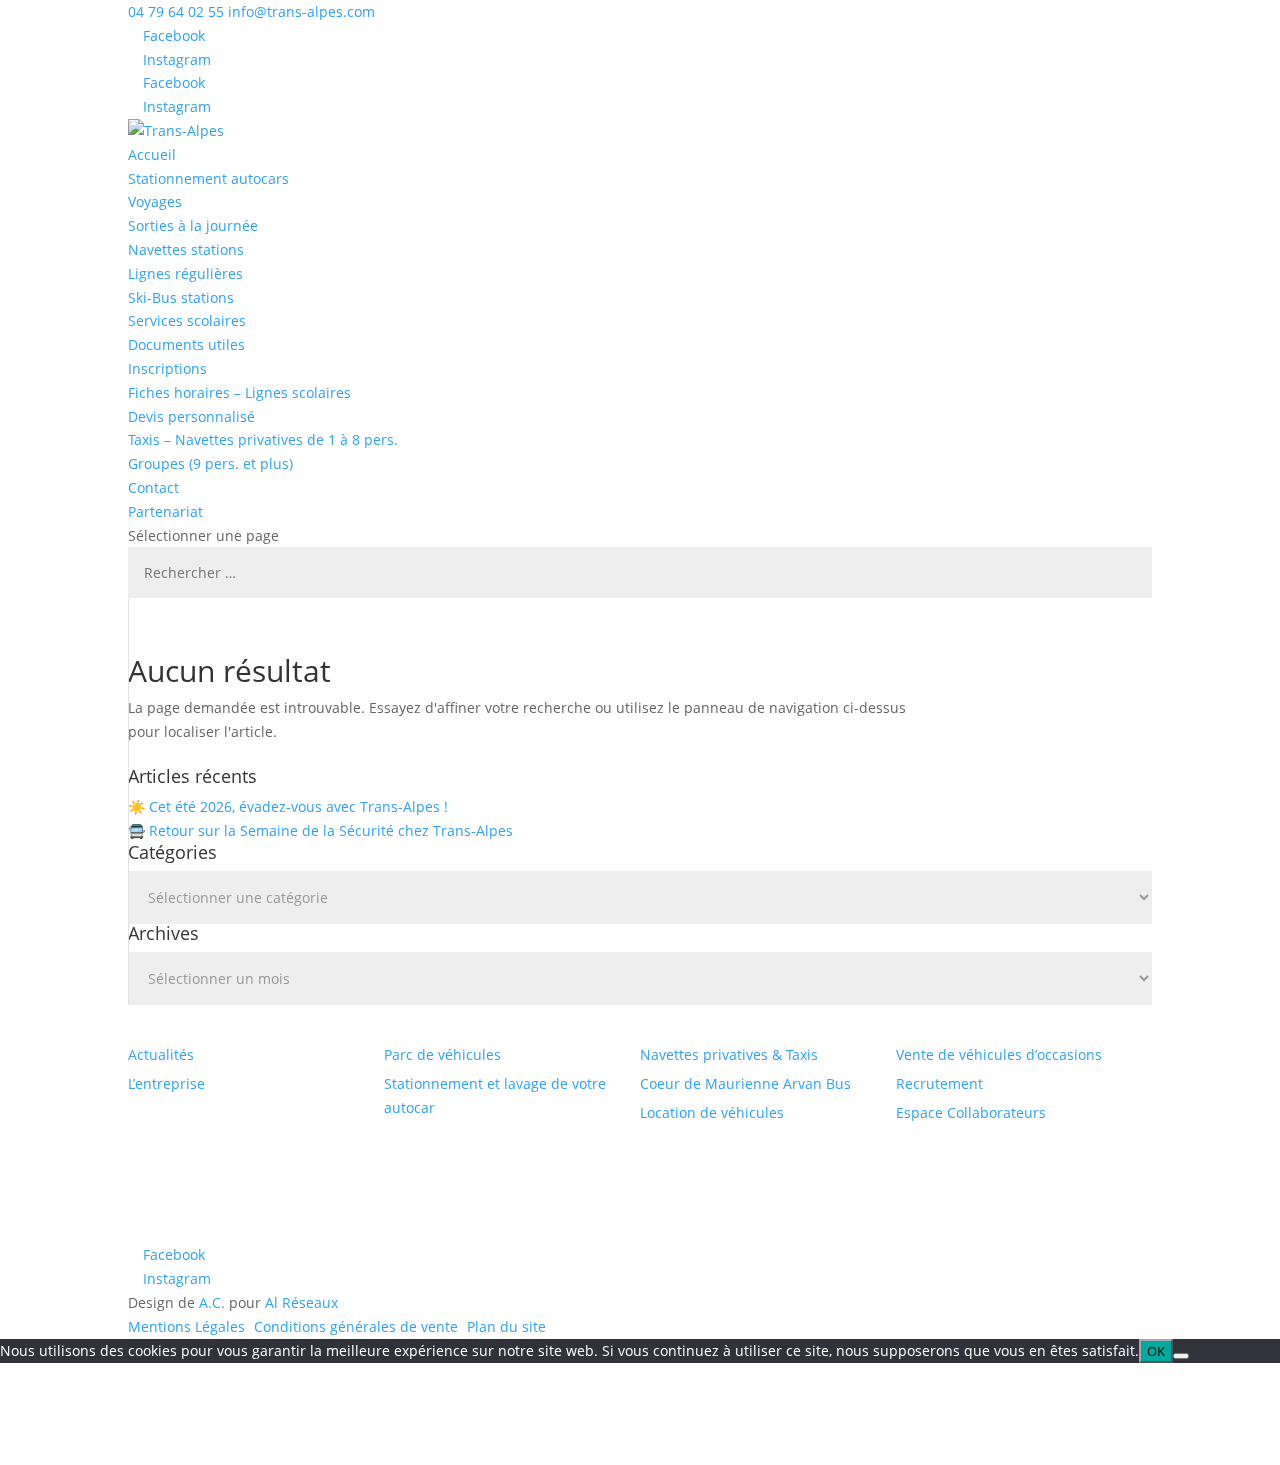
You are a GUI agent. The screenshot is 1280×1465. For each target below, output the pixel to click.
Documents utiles (186, 344)
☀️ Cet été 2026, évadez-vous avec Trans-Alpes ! (288, 806)
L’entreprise (166, 1083)
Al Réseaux (301, 1302)
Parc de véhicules (442, 1054)
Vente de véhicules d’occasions (999, 1054)
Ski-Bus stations (181, 297)
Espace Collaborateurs (971, 1112)
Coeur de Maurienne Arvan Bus (745, 1083)
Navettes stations (186, 249)
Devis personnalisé (191, 416)
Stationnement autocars (208, 178)
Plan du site (506, 1326)
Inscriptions (167, 368)
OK (1156, 1351)
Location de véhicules (712, 1112)
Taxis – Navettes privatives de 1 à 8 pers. (263, 439)
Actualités (161, 1054)
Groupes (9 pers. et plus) (210, 463)
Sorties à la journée (193, 225)
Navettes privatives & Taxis (729, 1054)
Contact (153, 487)
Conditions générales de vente (356, 1326)
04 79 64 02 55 (176, 11)
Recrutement (939, 1083)
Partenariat (165, 511)
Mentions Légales (186, 1326)
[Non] (1181, 1356)
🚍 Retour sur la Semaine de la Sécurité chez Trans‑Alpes (320, 830)
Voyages (155, 201)
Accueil (152, 154)
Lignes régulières (185, 273)
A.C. (212, 1302)
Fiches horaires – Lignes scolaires (239, 392)
